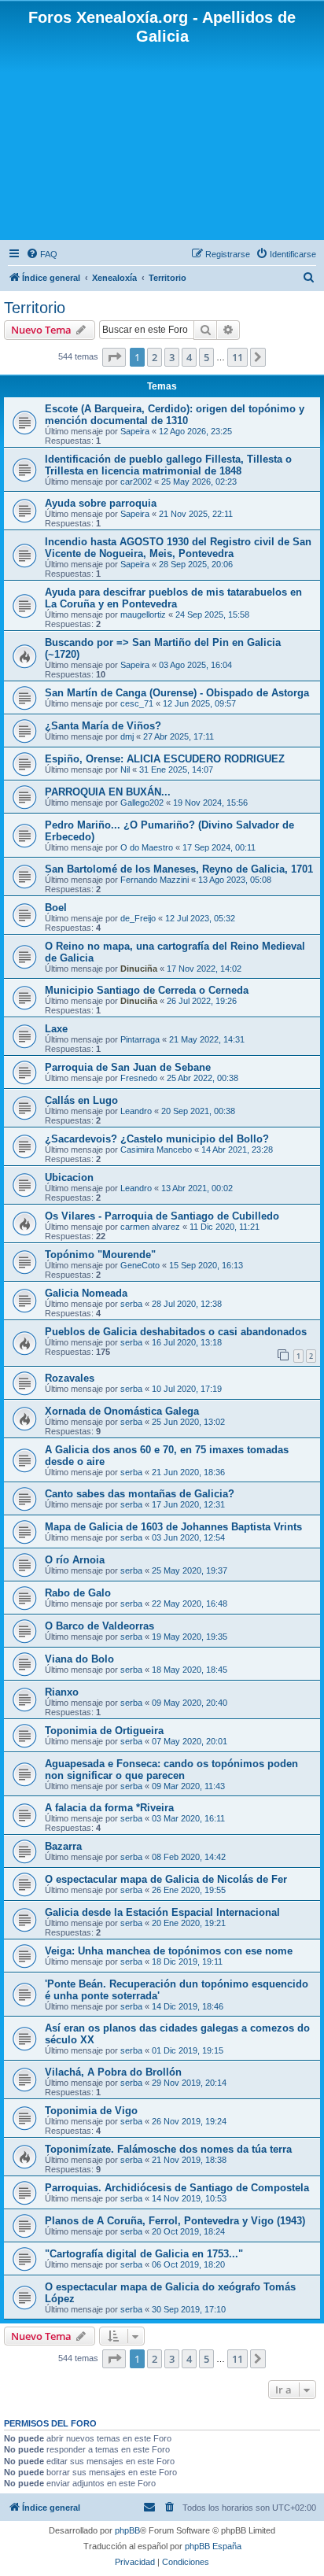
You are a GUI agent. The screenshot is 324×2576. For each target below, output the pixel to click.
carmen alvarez (150, 1227)
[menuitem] (42, 254)
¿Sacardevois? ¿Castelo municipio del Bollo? (157, 1139)
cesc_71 (137, 703)
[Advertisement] (162, 141)
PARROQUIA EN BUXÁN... (108, 792)
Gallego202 (142, 803)
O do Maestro (147, 847)
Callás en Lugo (81, 1100)
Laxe (56, 1029)
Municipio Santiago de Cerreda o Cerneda (147, 990)
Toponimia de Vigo (91, 2111)
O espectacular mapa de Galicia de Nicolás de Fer (166, 1879)
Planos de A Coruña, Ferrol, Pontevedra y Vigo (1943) (175, 2221)
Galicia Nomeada (86, 1293)
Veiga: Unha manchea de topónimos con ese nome (169, 1951)
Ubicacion (69, 1177)
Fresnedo (139, 1078)
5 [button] (206, 357)
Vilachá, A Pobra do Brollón (113, 2072)
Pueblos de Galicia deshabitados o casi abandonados (176, 1332)
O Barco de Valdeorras (99, 1626)
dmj (127, 736)
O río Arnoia (75, 1560)
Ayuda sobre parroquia (101, 503)
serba (131, 1304)
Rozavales (70, 1378)
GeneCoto (140, 1265)
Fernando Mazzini (155, 880)
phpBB (127, 2530)
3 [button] (172, 357)
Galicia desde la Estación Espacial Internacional (162, 1912)
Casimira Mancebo (156, 1150)
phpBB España (213, 2546)
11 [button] (237, 357)
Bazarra (63, 1846)
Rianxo (62, 1692)
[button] (114, 357)
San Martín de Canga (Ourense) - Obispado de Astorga (177, 693)
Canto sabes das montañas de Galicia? (140, 1494)
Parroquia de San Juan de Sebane (128, 1067)
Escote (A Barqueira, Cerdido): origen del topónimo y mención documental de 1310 (175, 415)
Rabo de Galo (78, 1593)
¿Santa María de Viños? (103, 726)
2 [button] (155, 357)
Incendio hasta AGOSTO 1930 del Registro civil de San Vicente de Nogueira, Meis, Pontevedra (178, 548)
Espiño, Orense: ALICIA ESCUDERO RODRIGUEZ (165, 759)
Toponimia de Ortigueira (104, 1731)
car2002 (136, 482)
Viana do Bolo (79, 1659)
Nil (125, 769)
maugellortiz (143, 614)
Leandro (136, 1111)
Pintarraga (140, 1039)
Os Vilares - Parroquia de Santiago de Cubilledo (162, 1216)
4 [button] (189, 357)
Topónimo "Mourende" (100, 1255)
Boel (56, 908)
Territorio (35, 308)
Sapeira (135, 431)
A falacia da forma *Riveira (109, 1808)
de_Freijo (138, 918)
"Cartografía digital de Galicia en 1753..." (144, 2254)
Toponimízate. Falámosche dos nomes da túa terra (168, 2149)
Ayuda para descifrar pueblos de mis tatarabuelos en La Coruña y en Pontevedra (173, 598)
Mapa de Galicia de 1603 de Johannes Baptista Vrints (173, 1527)
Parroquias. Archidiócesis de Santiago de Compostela (177, 2188)
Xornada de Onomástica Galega (122, 1411)
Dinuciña (139, 969)
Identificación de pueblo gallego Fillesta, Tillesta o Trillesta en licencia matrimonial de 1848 (168, 465)
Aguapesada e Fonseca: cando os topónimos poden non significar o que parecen (171, 1770)
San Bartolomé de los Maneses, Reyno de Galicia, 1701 (179, 869)
